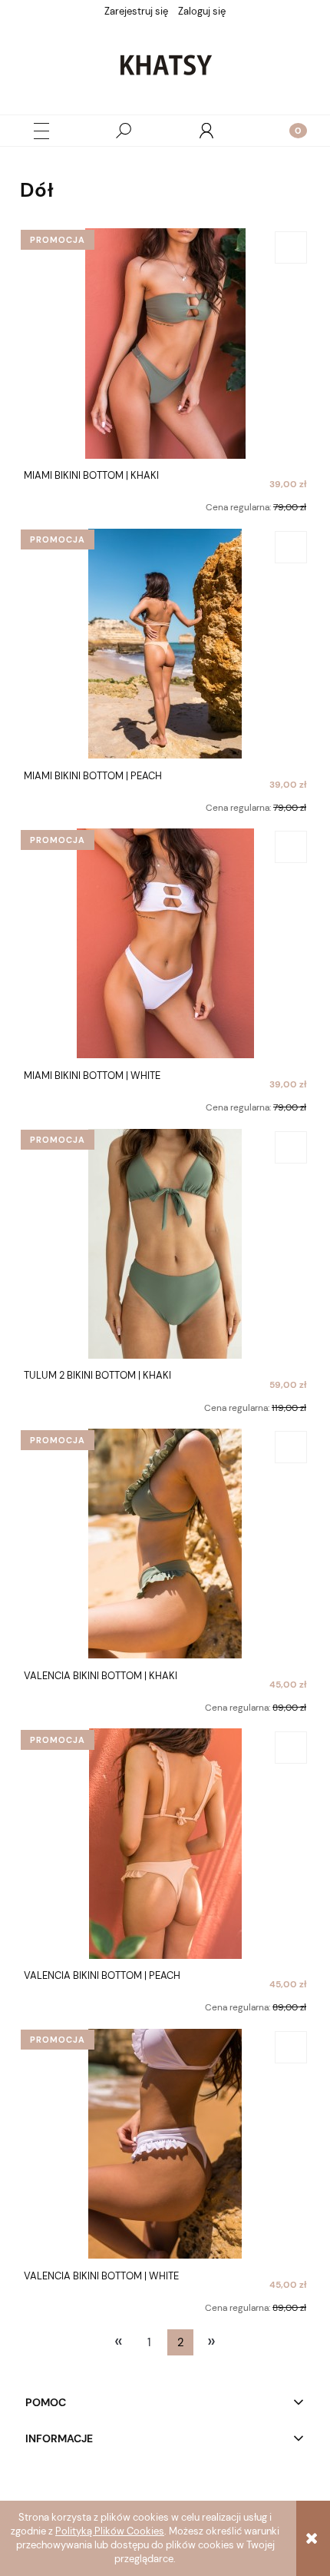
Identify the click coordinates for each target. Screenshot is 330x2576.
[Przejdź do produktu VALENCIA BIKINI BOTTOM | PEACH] (165, 1844)
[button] (41, 131)
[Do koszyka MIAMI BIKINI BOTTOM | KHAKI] (291, 247)
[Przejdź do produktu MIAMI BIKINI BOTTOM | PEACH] (165, 643)
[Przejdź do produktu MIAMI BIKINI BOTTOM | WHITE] (165, 943)
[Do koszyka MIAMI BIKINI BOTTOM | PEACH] (291, 547)
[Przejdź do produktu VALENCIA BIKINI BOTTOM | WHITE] (165, 2143)
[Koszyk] (289, 131)
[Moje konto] (206, 131)
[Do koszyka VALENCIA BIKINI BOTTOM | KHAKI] (291, 1447)
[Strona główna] (165, 65)
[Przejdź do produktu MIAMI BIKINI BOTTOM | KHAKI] (165, 344)
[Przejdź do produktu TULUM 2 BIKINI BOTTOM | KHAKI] (165, 1243)
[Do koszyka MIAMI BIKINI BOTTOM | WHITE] (291, 847)
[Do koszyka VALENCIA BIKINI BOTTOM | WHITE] (291, 2047)
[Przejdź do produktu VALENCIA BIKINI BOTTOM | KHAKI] (165, 1543)
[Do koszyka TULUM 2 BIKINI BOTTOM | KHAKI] (291, 1147)
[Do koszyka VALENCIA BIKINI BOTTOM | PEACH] (291, 1748)
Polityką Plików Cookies (110, 2531)
